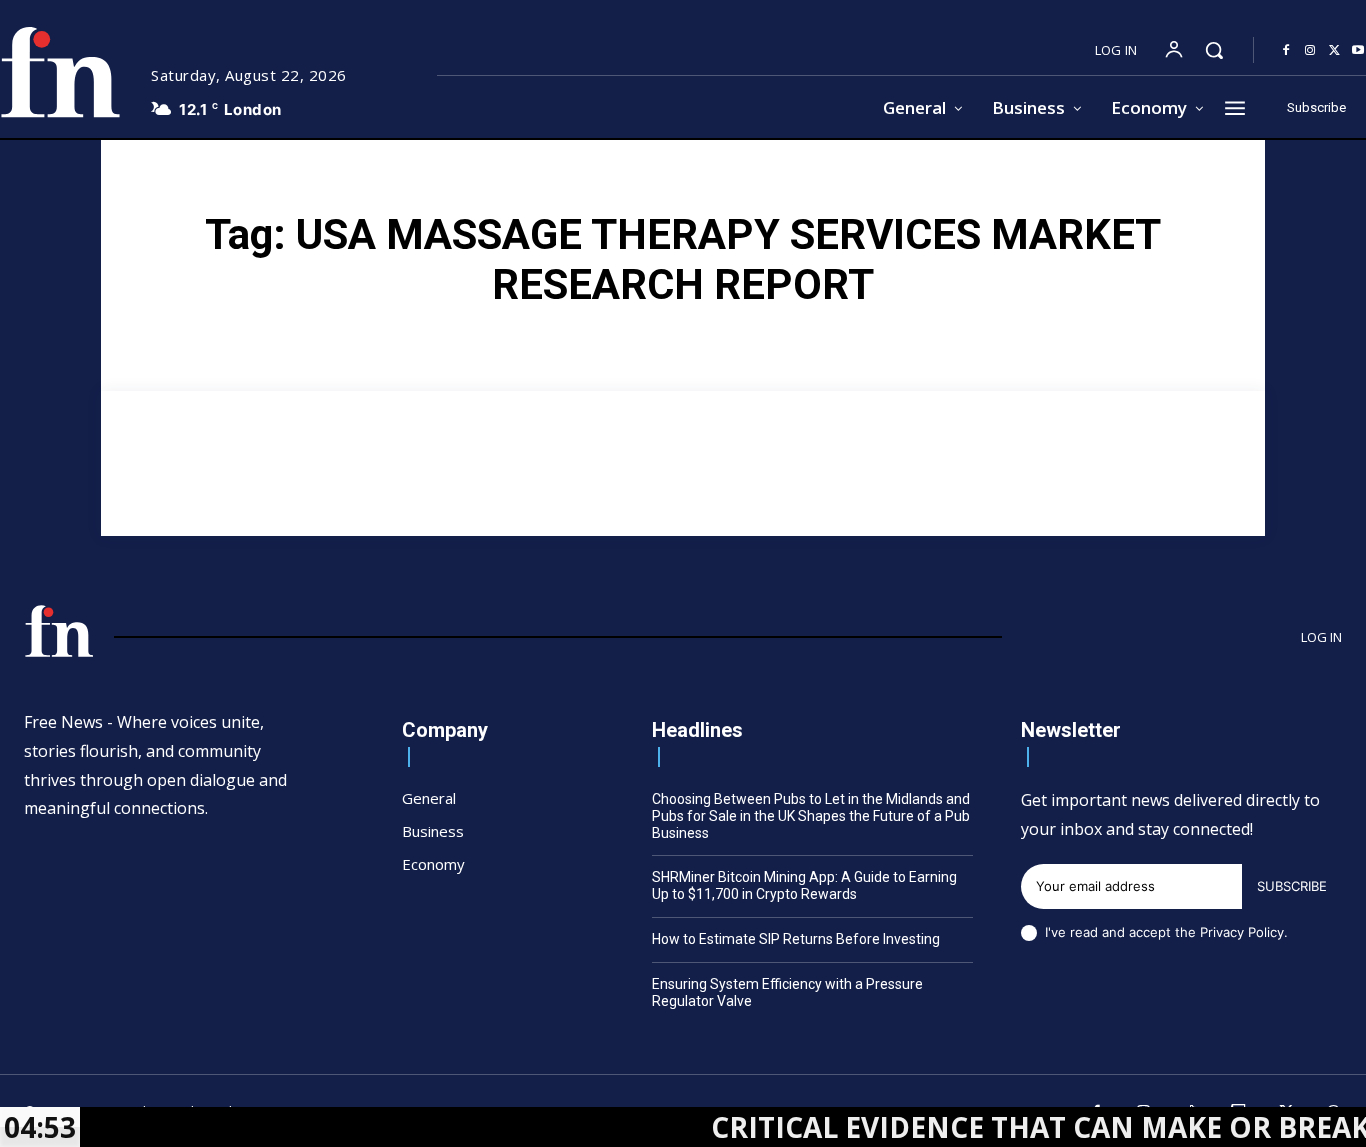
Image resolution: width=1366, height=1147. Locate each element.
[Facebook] (1286, 51)
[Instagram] (1310, 51)
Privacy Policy (1242, 932)
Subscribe (1292, 886)
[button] (1214, 50)
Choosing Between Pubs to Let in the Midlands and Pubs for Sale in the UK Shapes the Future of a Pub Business (811, 816)
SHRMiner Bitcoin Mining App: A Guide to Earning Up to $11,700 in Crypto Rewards (804, 885)
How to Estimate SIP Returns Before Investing (796, 939)
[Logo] (59, 631)
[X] (1334, 51)
